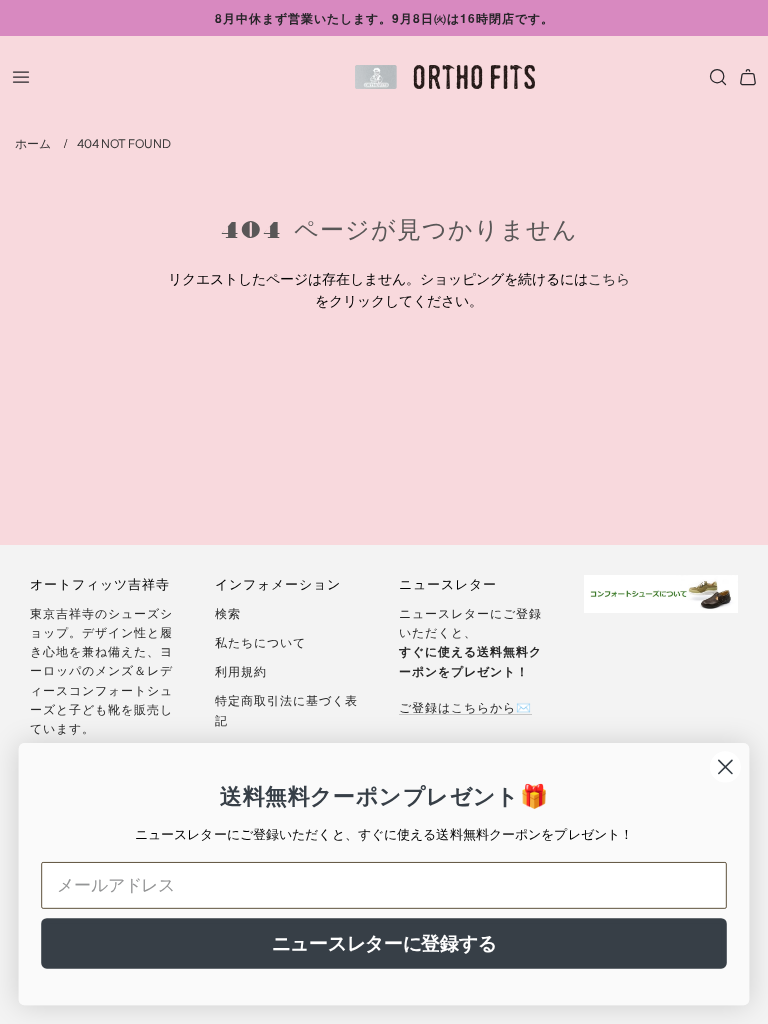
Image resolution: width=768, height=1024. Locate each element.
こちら (609, 278)
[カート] (748, 77)
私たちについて (260, 641)
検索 (228, 612)
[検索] (713, 77)
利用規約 (241, 670)
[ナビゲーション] (21, 77)
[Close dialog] (725, 767)
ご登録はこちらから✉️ (465, 706)
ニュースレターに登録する (384, 943)
